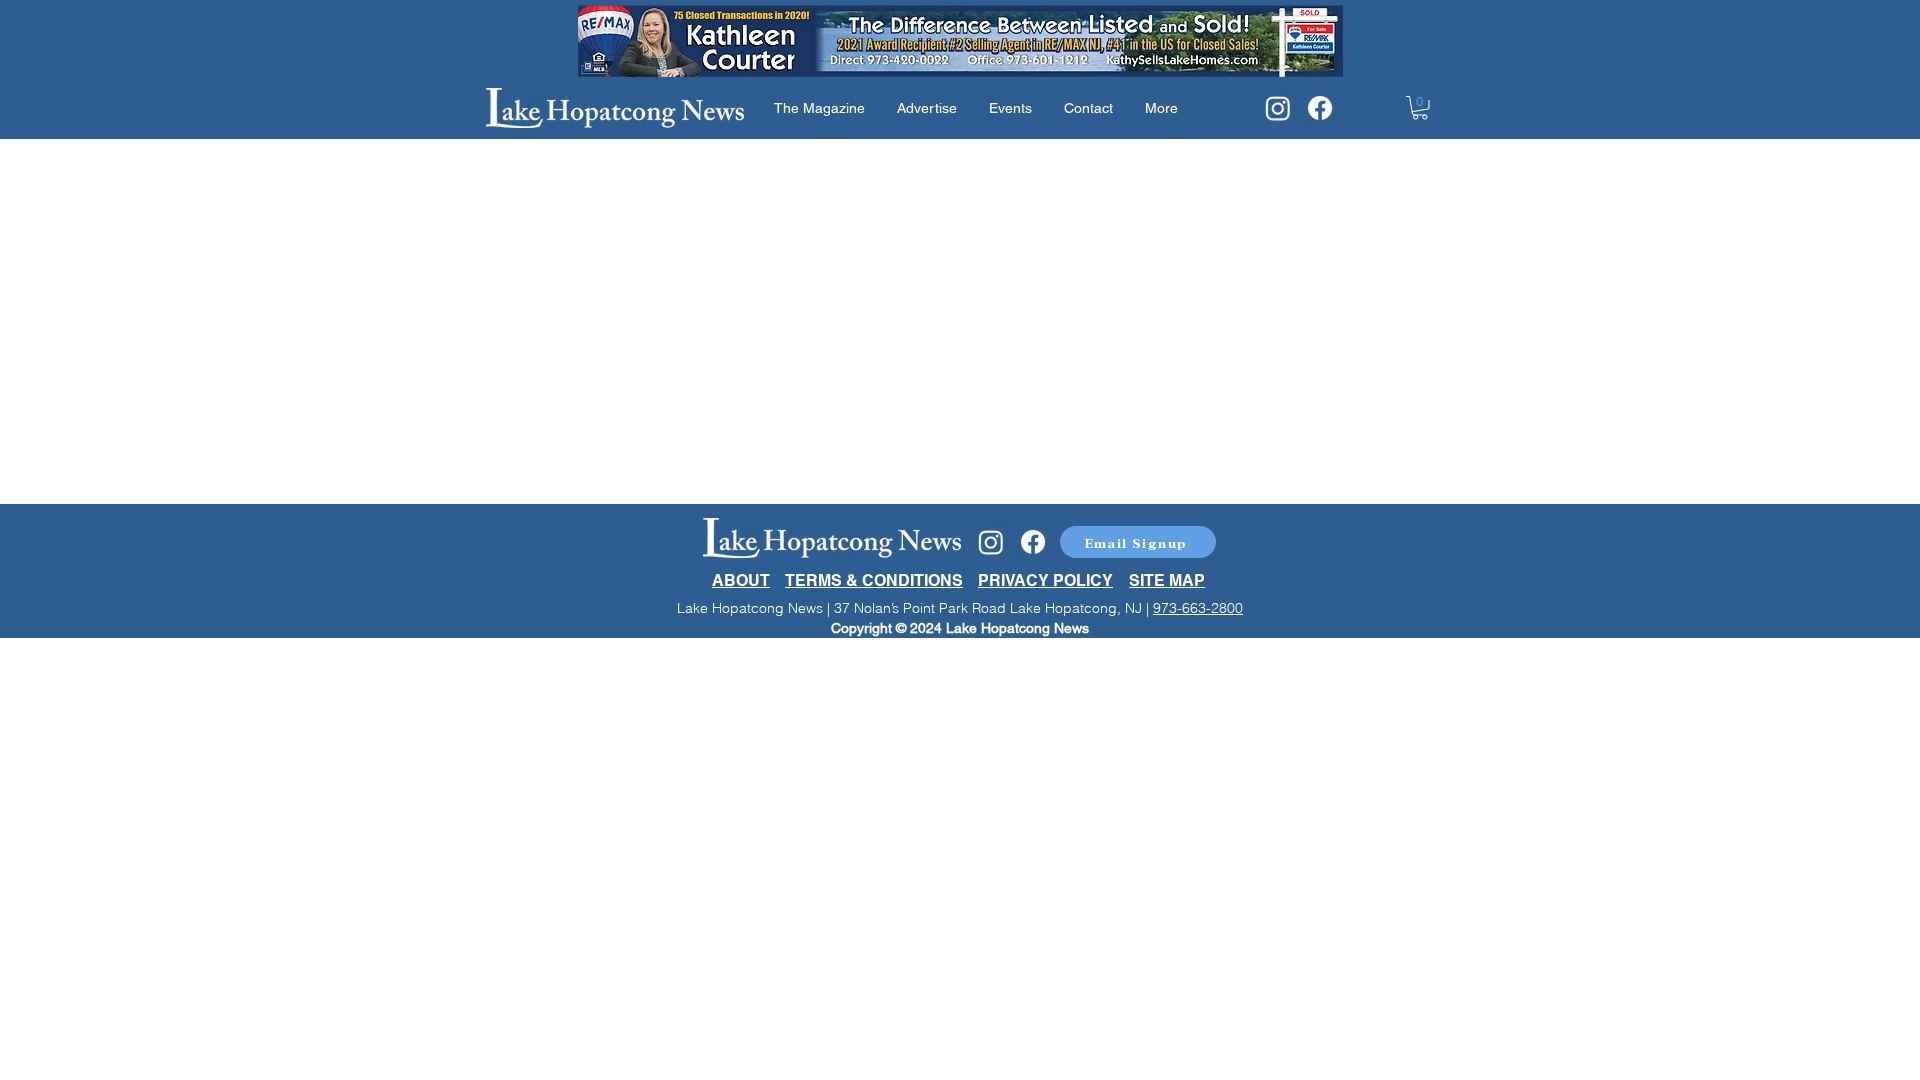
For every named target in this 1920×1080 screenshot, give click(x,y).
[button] (1420, 108)
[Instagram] (1278, 108)
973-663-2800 (1198, 608)
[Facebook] (1320, 108)
